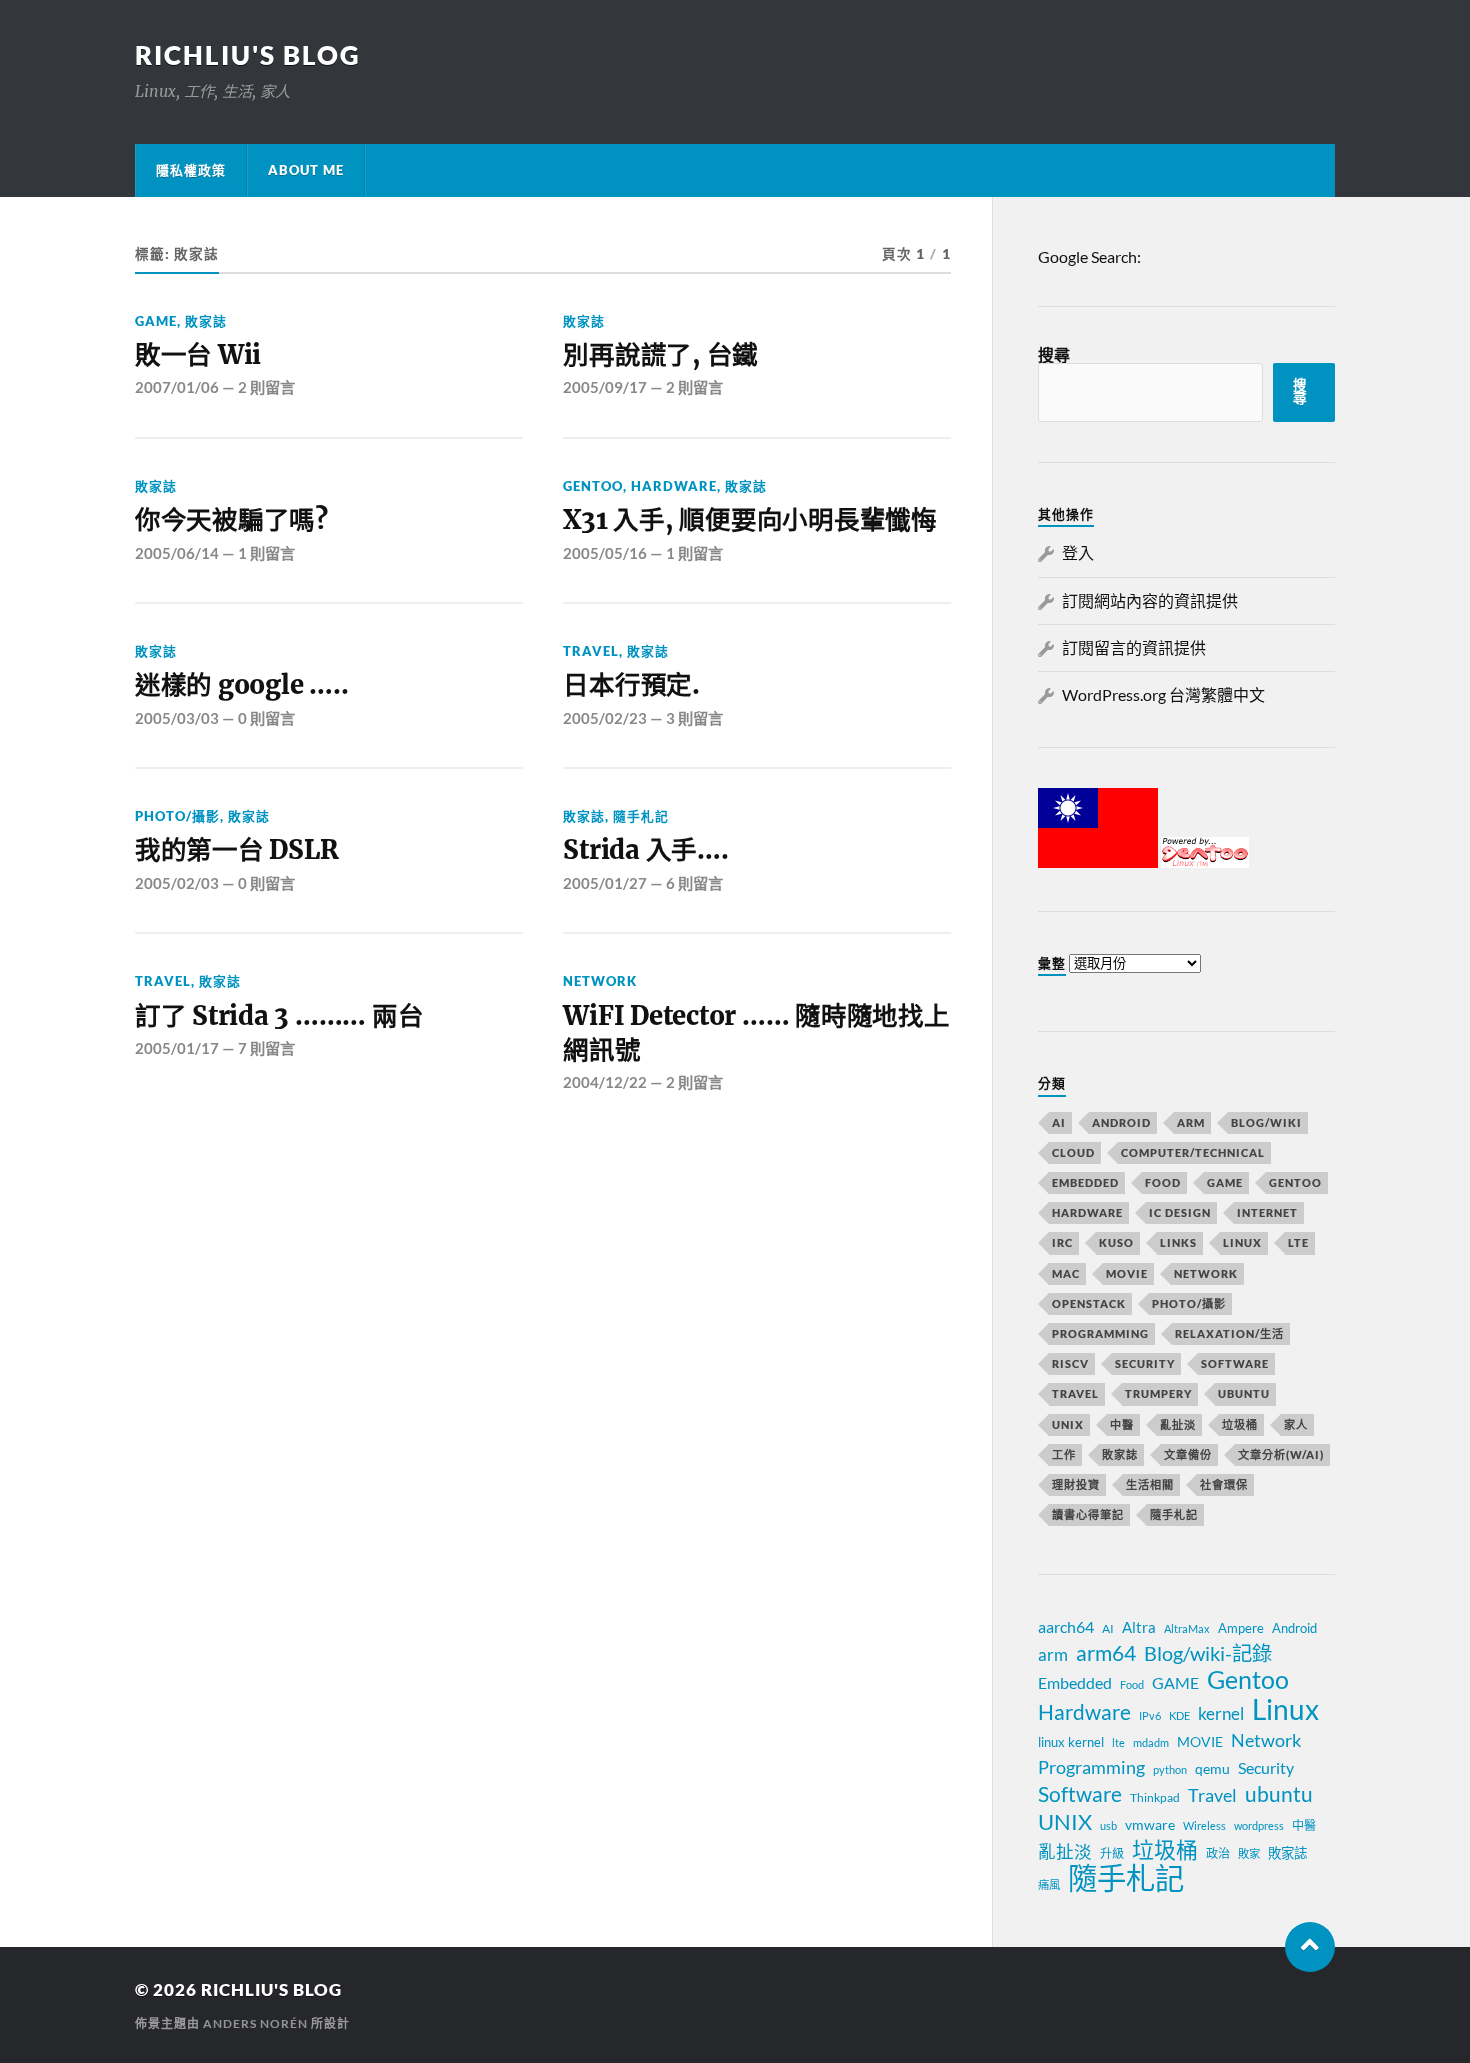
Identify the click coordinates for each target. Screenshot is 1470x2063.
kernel (1221, 1713)
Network (600, 981)
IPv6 (1150, 1715)
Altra (1139, 1627)
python (1170, 1769)
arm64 (1106, 1653)
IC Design (1180, 1212)
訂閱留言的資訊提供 (1134, 647)
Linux (1242, 1242)
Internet (1267, 1212)
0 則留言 (266, 718)
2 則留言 (266, 387)
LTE (1298, 1242)
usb (1108, 1825)
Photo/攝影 (177, 816)
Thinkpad (1155, 1797)
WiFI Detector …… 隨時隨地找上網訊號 (756, 1033)
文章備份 (1188, 1454)
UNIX (1068, 1424)
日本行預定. (631, 685)
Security (1145, 1363)
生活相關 (1150, 1484)
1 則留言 (266, 553)
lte (1118, 1742)
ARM (1191, 1122)
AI (1059, 1122)
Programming (1100, 1333)
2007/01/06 (177, 387)
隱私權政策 (191, 170)
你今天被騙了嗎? (231, 520)
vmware (1150, 1824)
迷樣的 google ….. (241, 685)
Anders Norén (255, 2023)
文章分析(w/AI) (1281, 1454)
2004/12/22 (605, 1082)
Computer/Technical (1193, 1152)
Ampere (1241, 1628)
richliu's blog (248, 55)
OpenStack (1089, 1303)
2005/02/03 (177, 883)
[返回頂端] (1310, 1947)
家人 (1296, 1424)
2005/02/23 (605, 718)
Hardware (674, 486)
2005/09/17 (605, 387)
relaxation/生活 (1229, 1333)
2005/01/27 (605, 883)
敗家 (1249, 1853)
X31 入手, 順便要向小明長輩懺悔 (749, 520)
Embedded (1085, 1182)
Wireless (1204, 1825)
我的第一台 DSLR (236, 850)
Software (1235, 1363)
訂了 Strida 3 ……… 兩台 (279, 1016)
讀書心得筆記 (1088, 1514)
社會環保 (1224, 1484)
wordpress (1259, 1825)
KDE (1179, 1715)
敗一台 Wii (198, 355)
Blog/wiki (1266, 1122)
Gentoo (593, 486)
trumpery (1158, 1393)
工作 (1064, 1454)
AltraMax (1187, 1628)
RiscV (1070, 1363)
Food (1163, 1182)
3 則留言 (694, 718)
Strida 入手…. (645, 850)
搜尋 (1054, 354)
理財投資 (1076, 1484)
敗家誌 (206, 321)
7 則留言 (266, 1048)
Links (1178, 1242)
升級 (1112, 1853)
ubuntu (1279, 1794)
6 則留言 (694, 883)
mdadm (1151, 1742)
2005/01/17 (177, 1048)
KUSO (1116, 1242)
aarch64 (1066, 1626)
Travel (591, 651)
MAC (1066, 1273)
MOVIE (1127, 1273)
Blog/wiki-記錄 (1208, 1653)
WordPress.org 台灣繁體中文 (1163, 694)
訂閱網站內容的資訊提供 (1150, 600)
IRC (1062, 1242)
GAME (156, 321)
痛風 (1049, 1884)
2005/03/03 (177, 718)
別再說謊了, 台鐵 (660, 355)
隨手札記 (641, 816)
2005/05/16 (605, 553)
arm (1053, 1655)
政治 (1218, 1853)
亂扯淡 (1178, 1424)
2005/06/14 (177, 553)
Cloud (1073, 1152)
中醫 (1122, 1424)
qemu (1212, 1768)
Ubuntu (1244, 1393)
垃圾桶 (1240, 1424)
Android (1121, 1122)
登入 (1078, 552)
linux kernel (1071, 1742)
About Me (306, 170)
